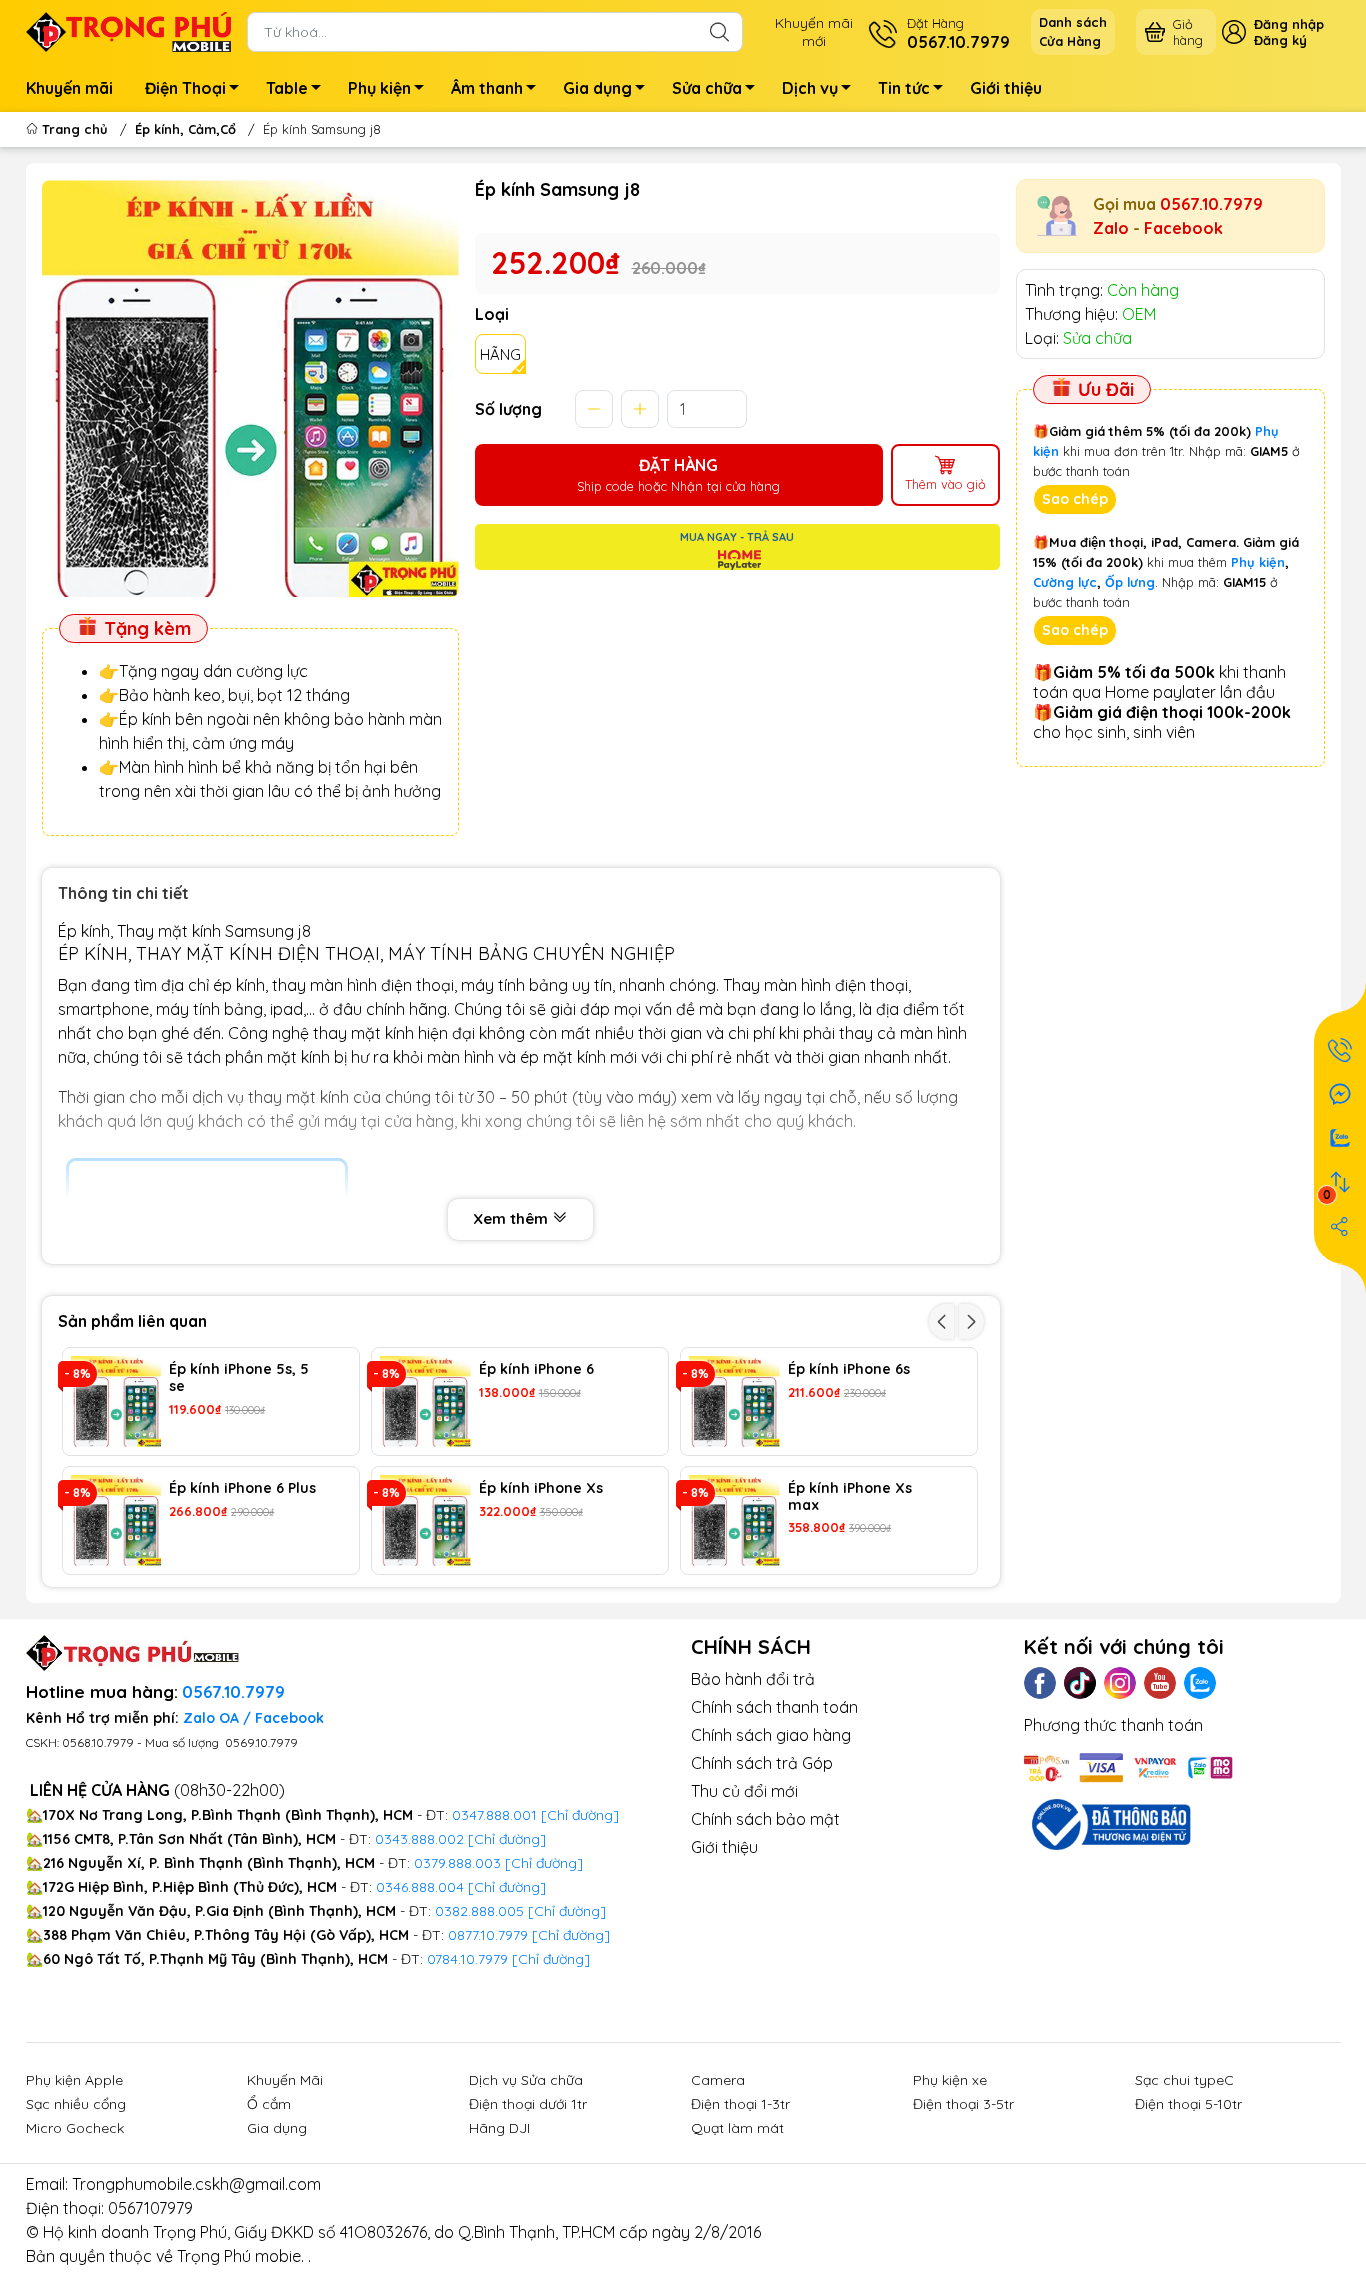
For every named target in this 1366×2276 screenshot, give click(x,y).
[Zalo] (1200, 1683)
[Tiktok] (1080, 1683)
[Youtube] (1160, 1683)
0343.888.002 (419, 1839)
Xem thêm (512, 1218)
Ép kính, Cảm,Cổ (185, 129)
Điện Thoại (185, 88)
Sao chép (1075, 499)
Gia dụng (597, 88)
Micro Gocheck (75, 2128)
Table (287, 88)
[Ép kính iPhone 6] (425, 1401)
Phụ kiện (379, 88)
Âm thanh (487, 88)
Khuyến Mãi (285, 2080)
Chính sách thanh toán (774, 1707)
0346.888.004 (420, 1887)
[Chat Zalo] (1340, 1138)
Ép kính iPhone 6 (536, 1369)
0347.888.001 (496, 1815)
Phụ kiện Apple (74, 2080)
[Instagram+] (1120, 1683)
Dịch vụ (810, 88)
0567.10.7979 (1211, 204)
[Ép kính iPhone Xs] (425, 1520)
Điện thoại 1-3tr (740, 2104)
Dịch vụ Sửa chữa (526, 2080)
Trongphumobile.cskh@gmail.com (196, 2184)
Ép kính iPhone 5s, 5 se (239, 1378)
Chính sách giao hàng (771, 1735)
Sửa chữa (707, 88)
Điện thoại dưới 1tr (528, 2104)
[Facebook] (1040, 1683)
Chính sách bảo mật (765, 1819)
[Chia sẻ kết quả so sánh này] (1340, 1226)
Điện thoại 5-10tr (1188, 2104)
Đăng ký (1280, 40)
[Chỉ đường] (571, 1935)
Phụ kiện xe (950, 2080)
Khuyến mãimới (814, 32)
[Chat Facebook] (1340, 1094)
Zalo (1111, 228)
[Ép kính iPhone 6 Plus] (116, 1520)
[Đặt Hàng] (1340, 1050)
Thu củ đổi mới (744, 1791)
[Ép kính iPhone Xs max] (734, 1520)
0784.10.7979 (467, 1959)
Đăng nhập (1289, 24)
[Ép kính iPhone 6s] (734, 1401)
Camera (718, 2080)
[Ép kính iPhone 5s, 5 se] (116, 1401)
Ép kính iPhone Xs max (850, 1497)
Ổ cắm (269, 2104)
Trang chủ (75, 129)
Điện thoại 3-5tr (963, 2104)
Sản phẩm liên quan (132, 1321)
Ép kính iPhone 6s (849, 1369)
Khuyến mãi (69, 88)
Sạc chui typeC (1184, 2080)
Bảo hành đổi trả (753, 1679)
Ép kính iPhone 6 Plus (242, 1488)
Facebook (1183, 228)
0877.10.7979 (488, 1935)
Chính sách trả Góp (762, 1763)
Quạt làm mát (737, 2128)
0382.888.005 (479, 1911)
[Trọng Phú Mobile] (129, 30)
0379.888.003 (457, 1863)
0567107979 (150, 2208)
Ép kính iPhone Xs (541, 1488)
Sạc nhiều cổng (76, 2104)
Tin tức (904, 88)
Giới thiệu (1006, 88)
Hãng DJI (499, 2128)
